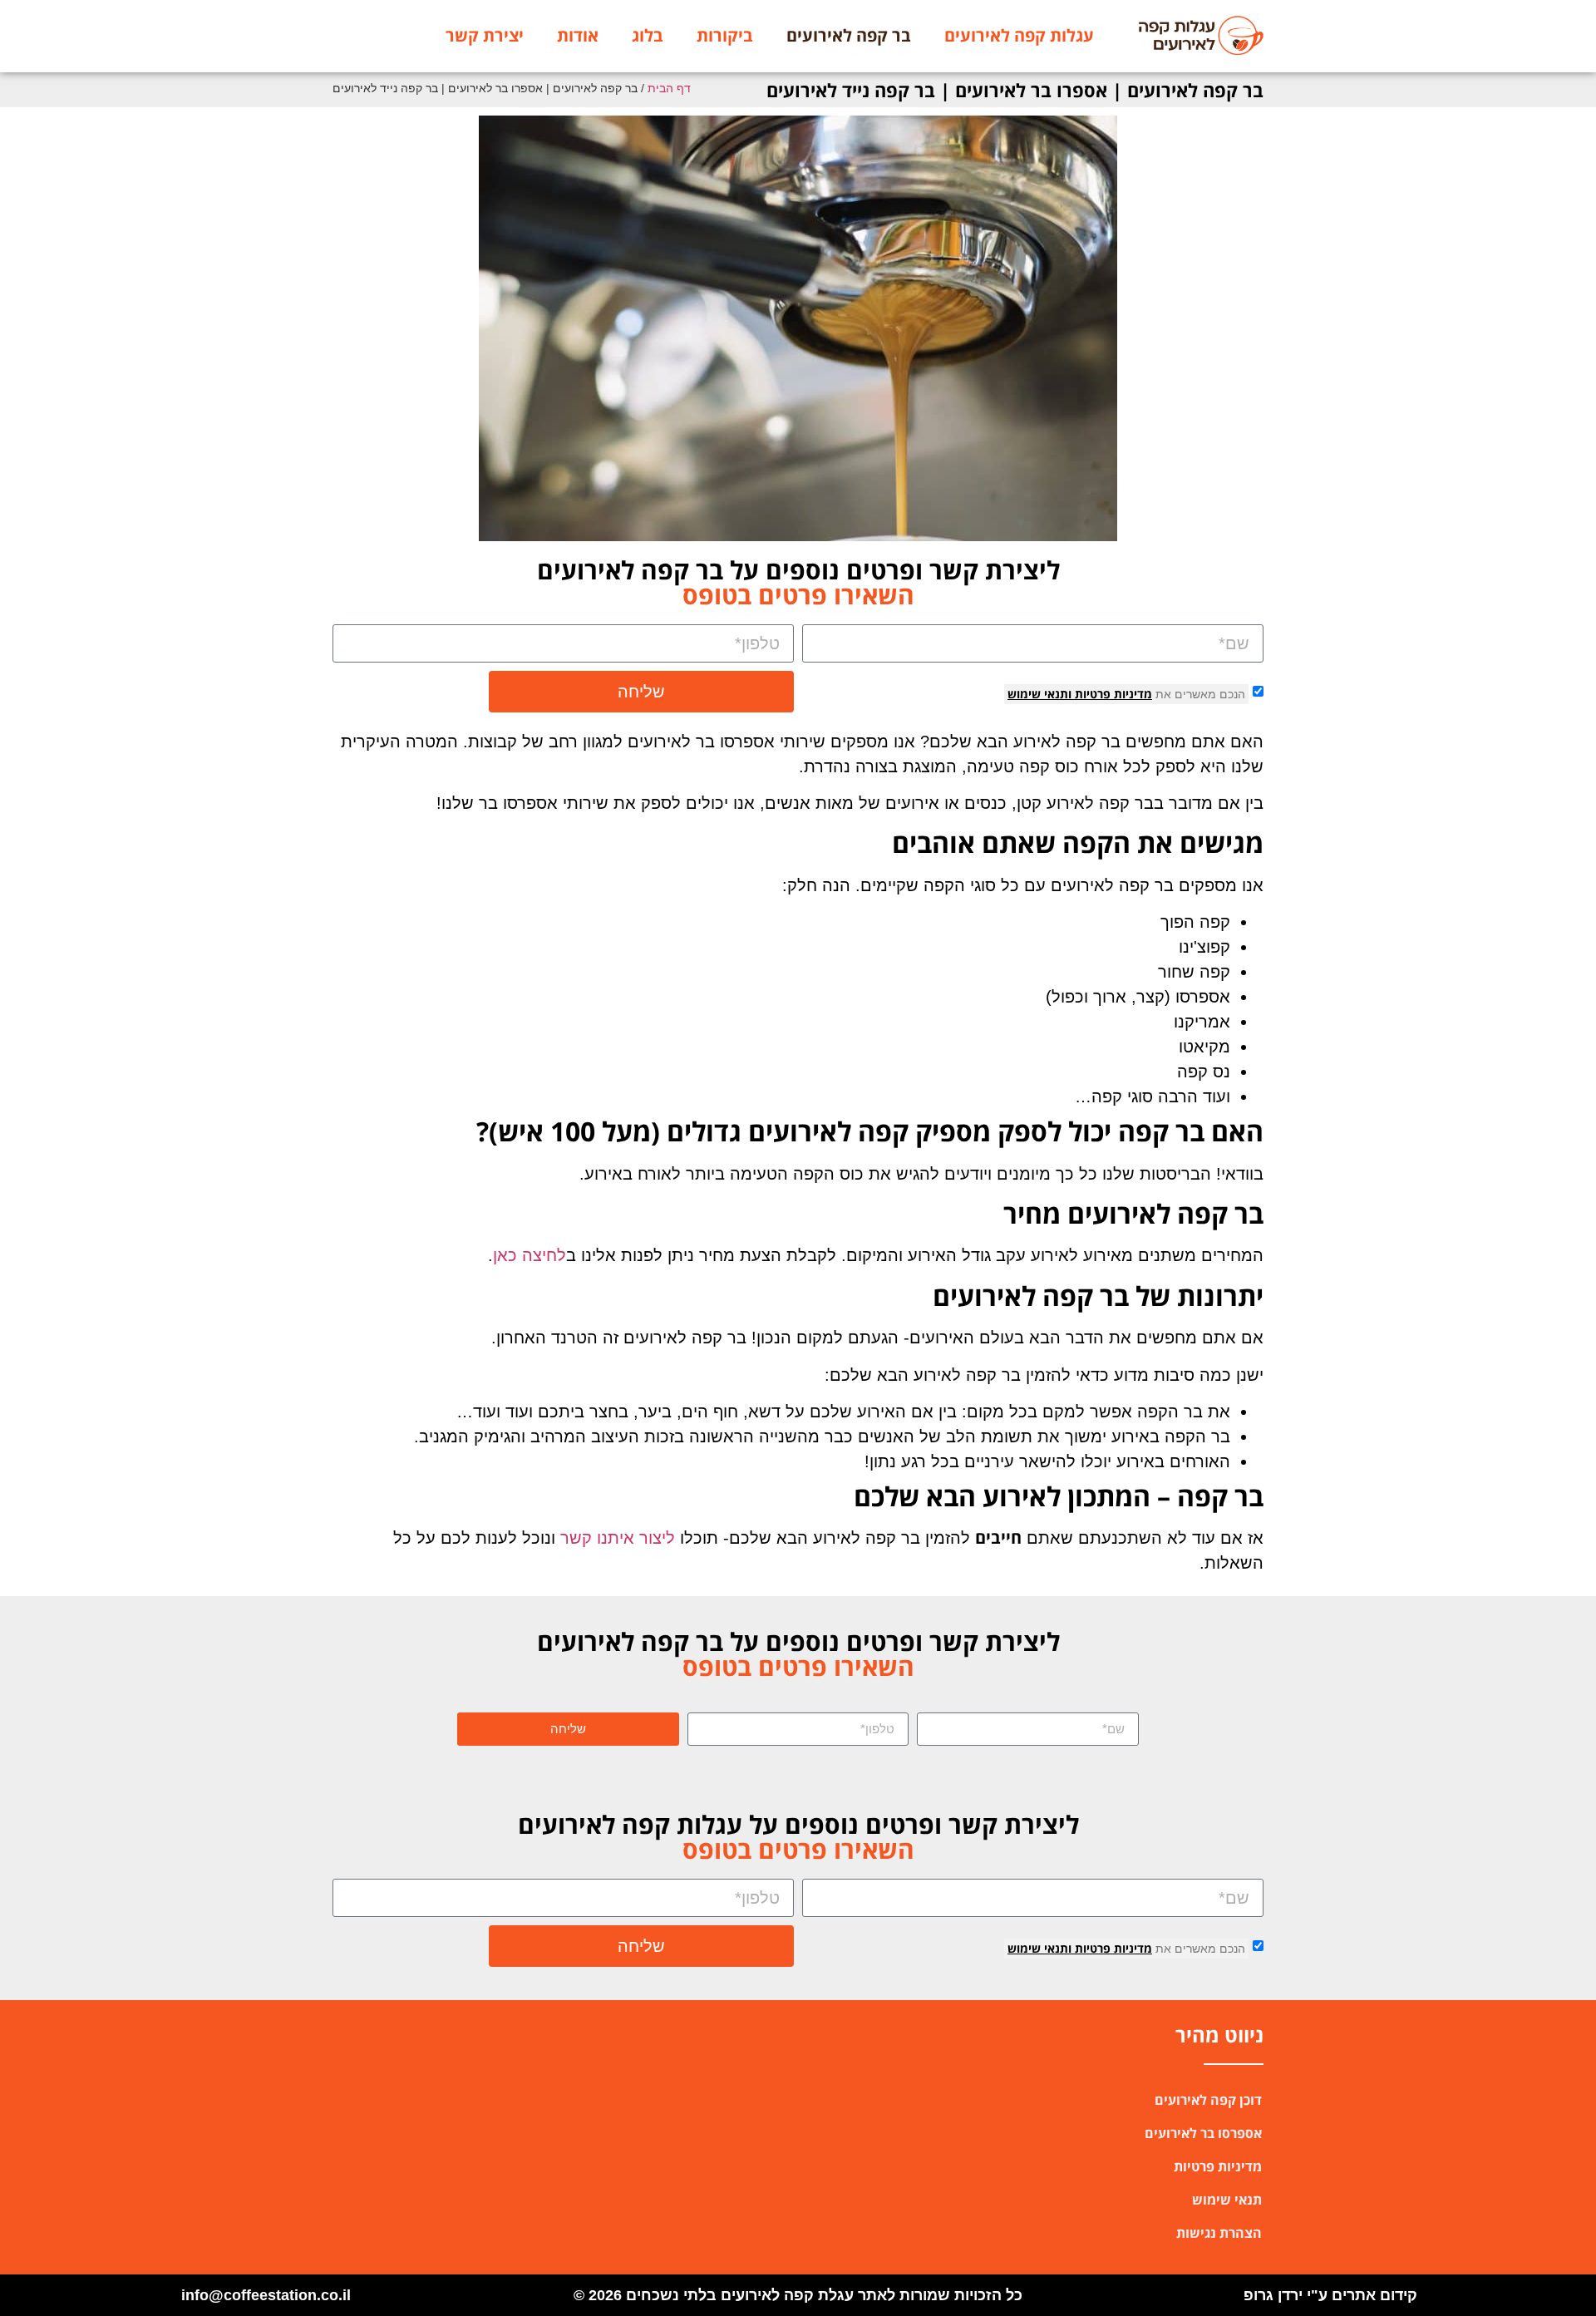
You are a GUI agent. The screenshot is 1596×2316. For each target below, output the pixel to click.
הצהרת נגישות (1219, 2233)
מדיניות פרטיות (1112, 694)
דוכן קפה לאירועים (1208, 2100)
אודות (578, 35)
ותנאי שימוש (1039, 694)
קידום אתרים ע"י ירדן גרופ (1330, 2295)
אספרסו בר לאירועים (1203, 2133)
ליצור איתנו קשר (618, 1538)
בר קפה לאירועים (849, 35)
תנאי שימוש (1227, 2200)
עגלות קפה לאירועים (1019, 35)
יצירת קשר (485, 35)
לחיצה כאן (530, 1255)
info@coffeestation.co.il (266, 2295)
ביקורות (725, 35)
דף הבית (669, 89)
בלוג (648, 35)
